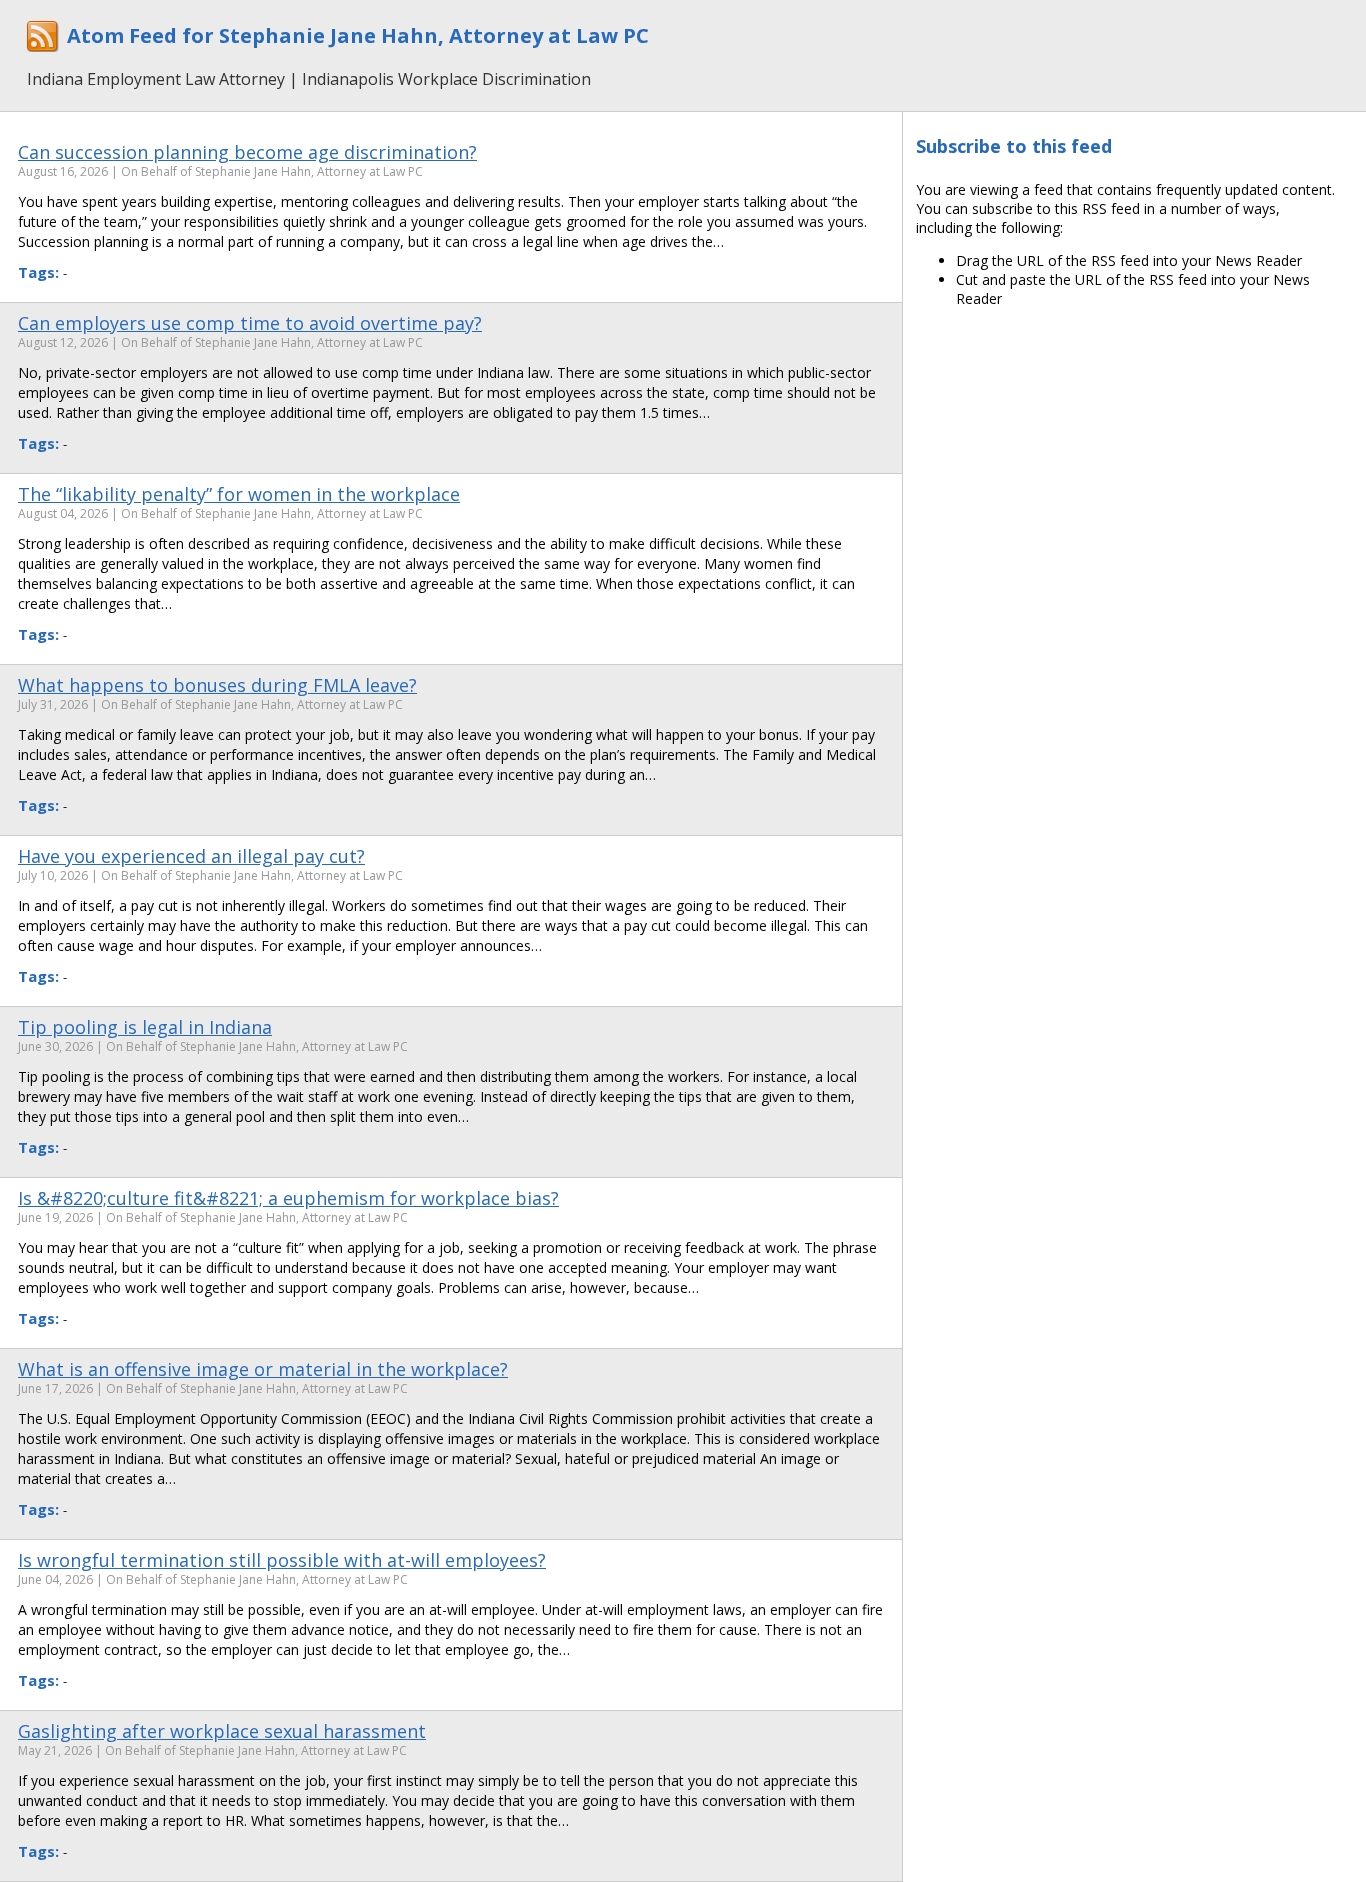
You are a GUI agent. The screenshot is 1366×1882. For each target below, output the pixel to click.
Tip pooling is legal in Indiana (145, 1027)
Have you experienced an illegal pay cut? (191, 856)
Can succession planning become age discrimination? (247, 152)
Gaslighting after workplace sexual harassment (222, 1731)
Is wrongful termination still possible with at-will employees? (282, 1560)
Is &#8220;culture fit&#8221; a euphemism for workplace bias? (288, 1198)
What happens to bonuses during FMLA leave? (217, 685)
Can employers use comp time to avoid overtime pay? (250, 323)
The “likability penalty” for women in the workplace (239, 494)
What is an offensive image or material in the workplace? (263, 1369)
